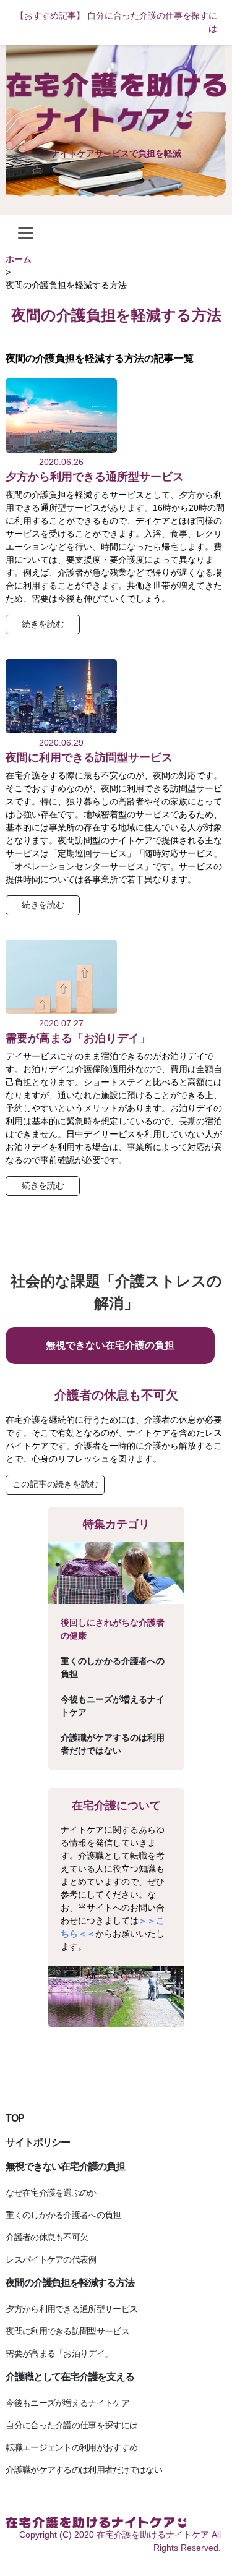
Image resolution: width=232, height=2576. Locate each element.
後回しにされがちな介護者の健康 (113, 1629)
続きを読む (43, 624)
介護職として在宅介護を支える (70, 2377)
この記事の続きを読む (55, 1484)
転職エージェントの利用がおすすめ (71, 2447)
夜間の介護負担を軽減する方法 (70, 2283)
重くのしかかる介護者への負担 (113, 1667)
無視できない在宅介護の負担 (110, 1345)
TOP (15, 2118)
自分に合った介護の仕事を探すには (71, 2425)
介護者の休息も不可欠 (116, 1395)
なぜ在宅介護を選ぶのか (51, 2193)
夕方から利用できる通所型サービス (95, 477)
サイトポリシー (38, 2142)
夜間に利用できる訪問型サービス (89, 757)
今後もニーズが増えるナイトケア (113, 1706)
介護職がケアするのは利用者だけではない (113, 1744)
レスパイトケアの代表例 (51, 2259)
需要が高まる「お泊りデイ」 (78, 1038)
